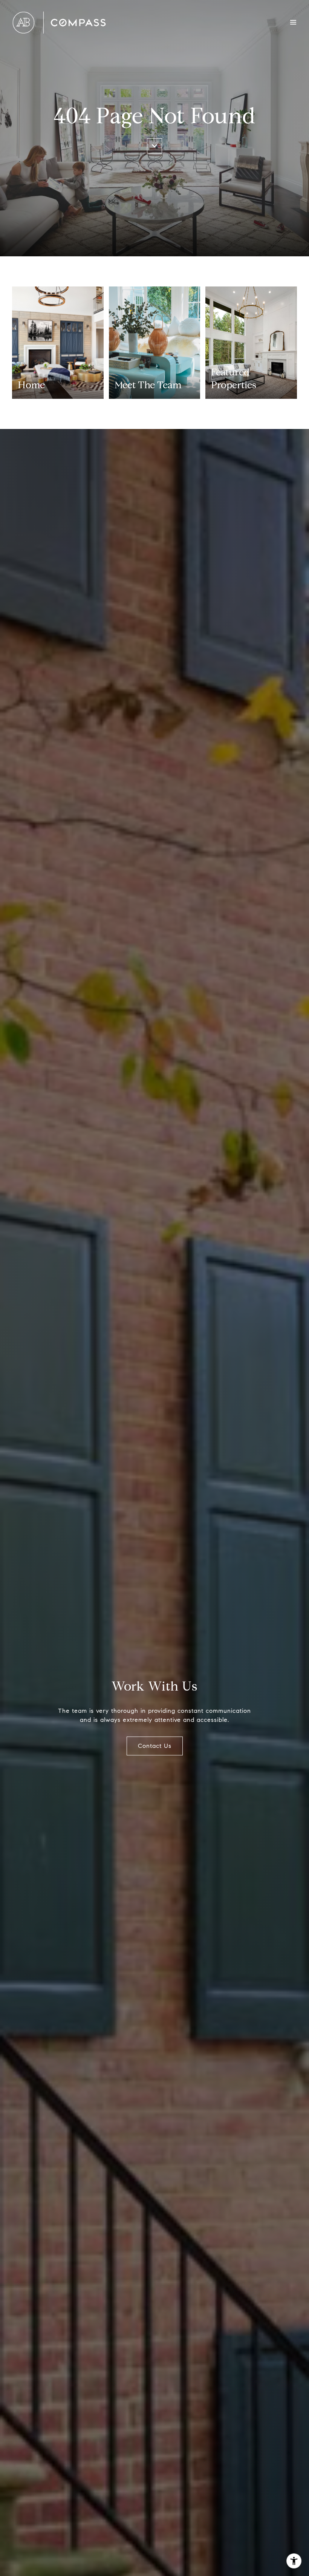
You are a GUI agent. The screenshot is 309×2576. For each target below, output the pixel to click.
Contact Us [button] (155, 1746)
